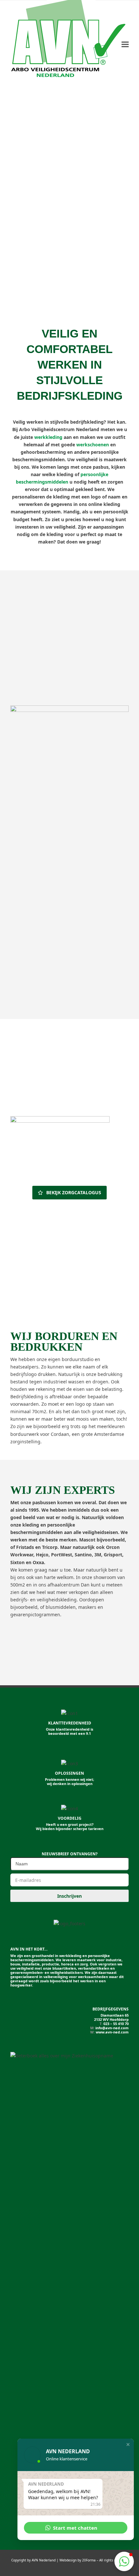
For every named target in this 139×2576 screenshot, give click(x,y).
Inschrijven (69, 1896)
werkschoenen (93, 445)
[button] (125, 45)
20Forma (89, 2560)
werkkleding (48, 437)
